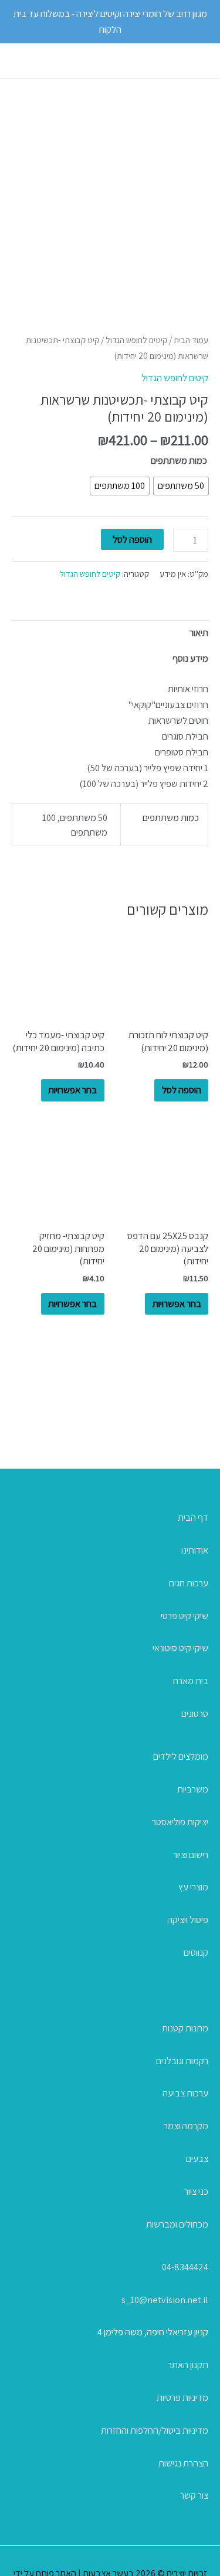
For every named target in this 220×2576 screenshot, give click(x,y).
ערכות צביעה (185, 2093)
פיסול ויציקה (188, 1920)
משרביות (193, 1789)
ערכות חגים (189, 1583)
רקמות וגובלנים (182, 2061)
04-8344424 (185, 2267)
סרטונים (195, 1713)
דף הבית (193, 1517)
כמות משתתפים (179, 460)
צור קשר (194, 2495)
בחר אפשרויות (72, 1090)
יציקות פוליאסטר (180, 1822)
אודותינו (195, 1550)
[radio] (181, 486)
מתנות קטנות (185, 2028)
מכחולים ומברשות (177, 2224)
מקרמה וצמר (186, 2126)
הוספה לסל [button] (182, 1090)
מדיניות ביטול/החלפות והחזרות (155, 2430)
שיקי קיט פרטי (185, 1616)
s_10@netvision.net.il (165, 2300)
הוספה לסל (132, 539)
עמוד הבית (191, 340)
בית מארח (191, 1681)
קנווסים (196, 1952)
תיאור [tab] (199, 632)
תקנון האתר (188, 2365)
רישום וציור (191, 1855)
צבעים (197, 2158)
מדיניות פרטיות (182, 2397)
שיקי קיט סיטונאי (180, 1648)
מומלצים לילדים (181, 1756)
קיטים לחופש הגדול (136, 340)
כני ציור (196, 2191)
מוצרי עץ (193, 1887)
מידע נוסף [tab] (190, 658)
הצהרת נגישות (183, 2463)
